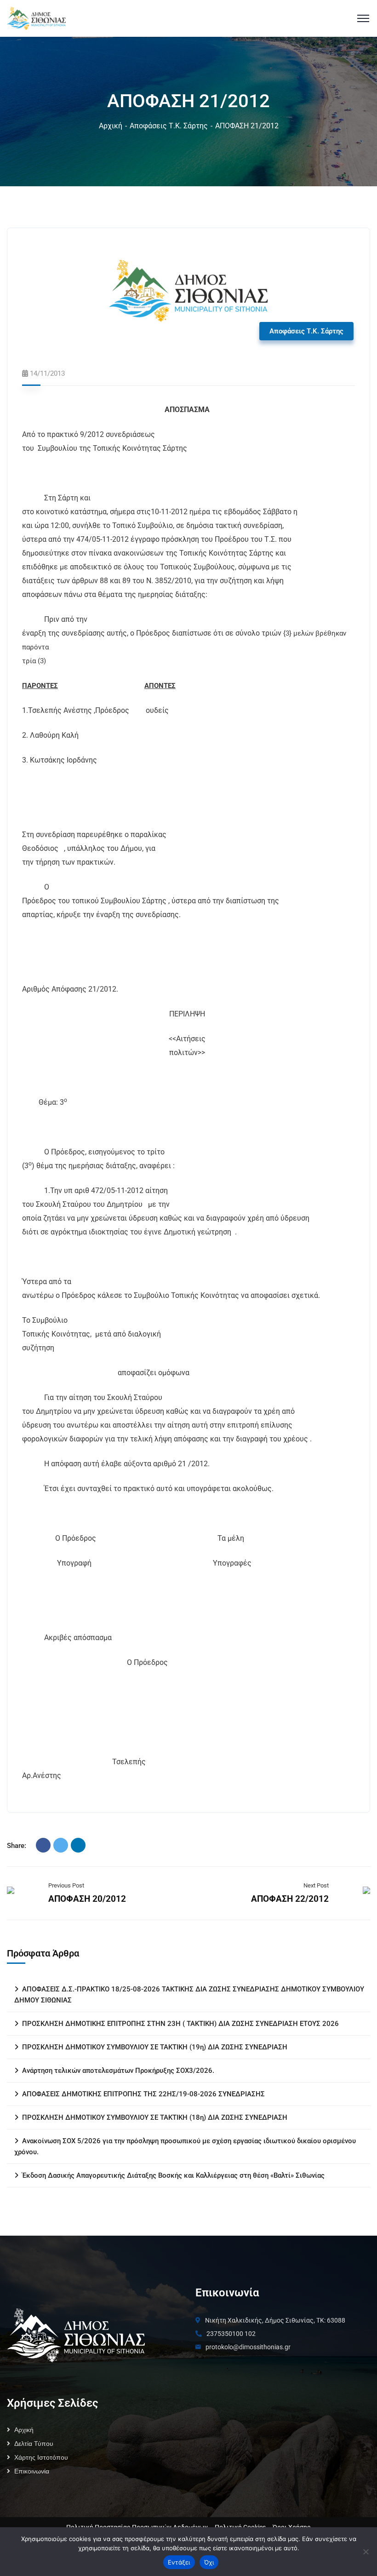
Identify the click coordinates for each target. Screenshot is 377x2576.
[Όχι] (366, 2552)
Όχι (209, 2562)
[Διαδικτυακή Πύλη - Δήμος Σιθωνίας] (36, 18)
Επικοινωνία (32, 2471)
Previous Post (66, 1885)
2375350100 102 (231, 2334)
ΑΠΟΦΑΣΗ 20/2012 (87, 1899)
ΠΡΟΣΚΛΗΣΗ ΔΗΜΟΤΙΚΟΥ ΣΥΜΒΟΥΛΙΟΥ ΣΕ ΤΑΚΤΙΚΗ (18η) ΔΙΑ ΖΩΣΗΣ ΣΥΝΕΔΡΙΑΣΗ (155, 2117)
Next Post (316, 1885)
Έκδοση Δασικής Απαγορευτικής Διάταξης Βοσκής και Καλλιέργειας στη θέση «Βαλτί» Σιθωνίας (173, 2175)
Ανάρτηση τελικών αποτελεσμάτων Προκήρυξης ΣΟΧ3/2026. (118, 2071)
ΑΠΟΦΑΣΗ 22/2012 (290, 1899)
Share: (17, 1846)
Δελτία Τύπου (34, 2444)
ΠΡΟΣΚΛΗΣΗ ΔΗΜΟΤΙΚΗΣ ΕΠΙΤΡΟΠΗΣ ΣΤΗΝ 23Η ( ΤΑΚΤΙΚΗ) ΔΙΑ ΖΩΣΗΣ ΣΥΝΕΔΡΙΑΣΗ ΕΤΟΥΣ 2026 (180, 2024)
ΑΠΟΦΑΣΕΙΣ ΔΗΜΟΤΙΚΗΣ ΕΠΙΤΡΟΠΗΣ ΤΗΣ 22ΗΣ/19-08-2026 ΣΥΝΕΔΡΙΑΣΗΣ (143, 2094)
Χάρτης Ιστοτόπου (41, 2457)
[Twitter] (61, 1845)
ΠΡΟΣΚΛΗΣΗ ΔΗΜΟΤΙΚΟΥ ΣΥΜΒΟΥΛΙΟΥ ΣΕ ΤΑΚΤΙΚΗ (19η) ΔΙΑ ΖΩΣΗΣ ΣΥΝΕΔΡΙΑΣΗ (155, 2047)
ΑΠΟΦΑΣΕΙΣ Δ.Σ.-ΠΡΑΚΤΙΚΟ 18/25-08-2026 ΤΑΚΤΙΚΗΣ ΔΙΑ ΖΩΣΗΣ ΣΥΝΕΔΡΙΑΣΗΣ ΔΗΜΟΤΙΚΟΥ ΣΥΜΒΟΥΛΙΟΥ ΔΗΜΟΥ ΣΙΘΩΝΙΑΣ (189, 1995)
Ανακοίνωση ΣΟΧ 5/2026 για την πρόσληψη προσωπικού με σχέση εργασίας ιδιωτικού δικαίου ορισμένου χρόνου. (185, 2146)
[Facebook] (43, 1845)
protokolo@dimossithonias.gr (248, 2347)
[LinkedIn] (78, 1845)
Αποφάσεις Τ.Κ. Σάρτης (169, 126)
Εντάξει (179, 2562)
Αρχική (111, 126)
